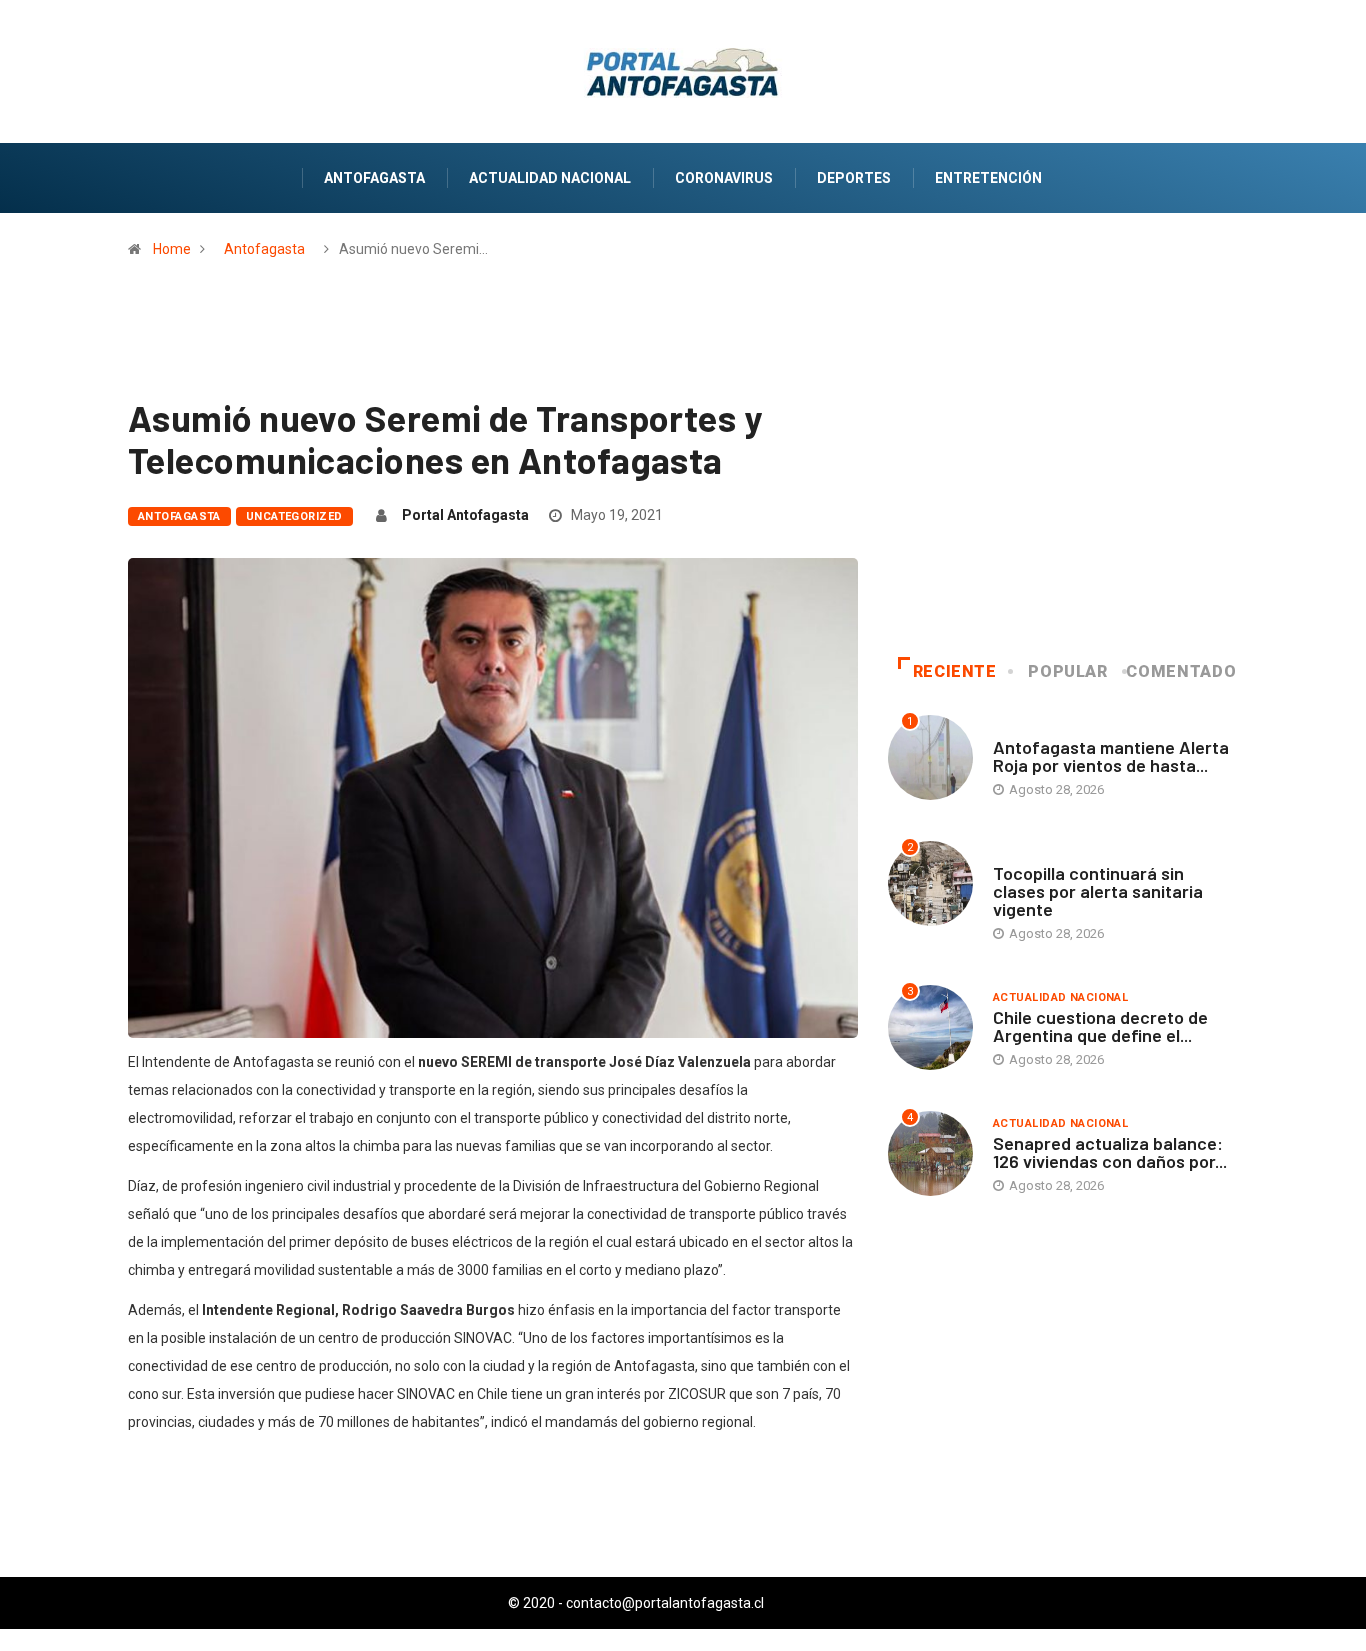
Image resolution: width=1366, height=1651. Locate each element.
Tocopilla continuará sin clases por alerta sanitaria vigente (1098, 891)
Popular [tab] (1067, 671)
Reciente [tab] (955, 671)
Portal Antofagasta (465, 515)
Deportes (854, 178)
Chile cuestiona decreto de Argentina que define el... (1100, 1026)
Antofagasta (374, 178)
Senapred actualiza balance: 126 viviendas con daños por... (1110, 1152)
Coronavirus (724, 178)
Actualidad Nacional (550, 178)
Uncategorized (294, 516)
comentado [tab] (1181, 671)
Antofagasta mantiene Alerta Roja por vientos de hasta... (1111, 756)
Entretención (988, 178)
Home (172, 249)
